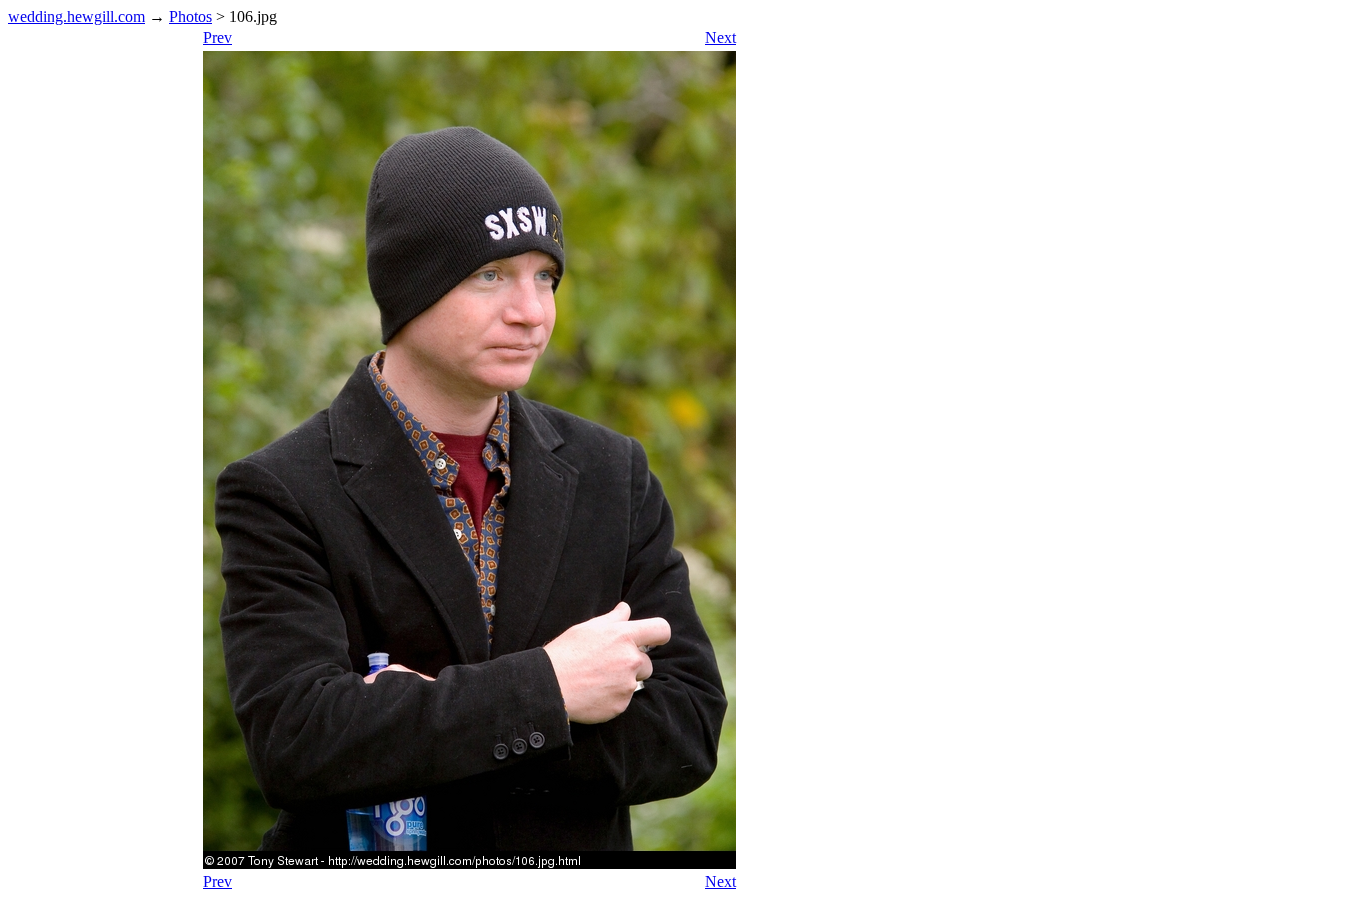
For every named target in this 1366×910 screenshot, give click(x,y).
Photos (190, 16)
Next (720, 37)
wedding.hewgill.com (76, 16)
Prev (217, 37)
